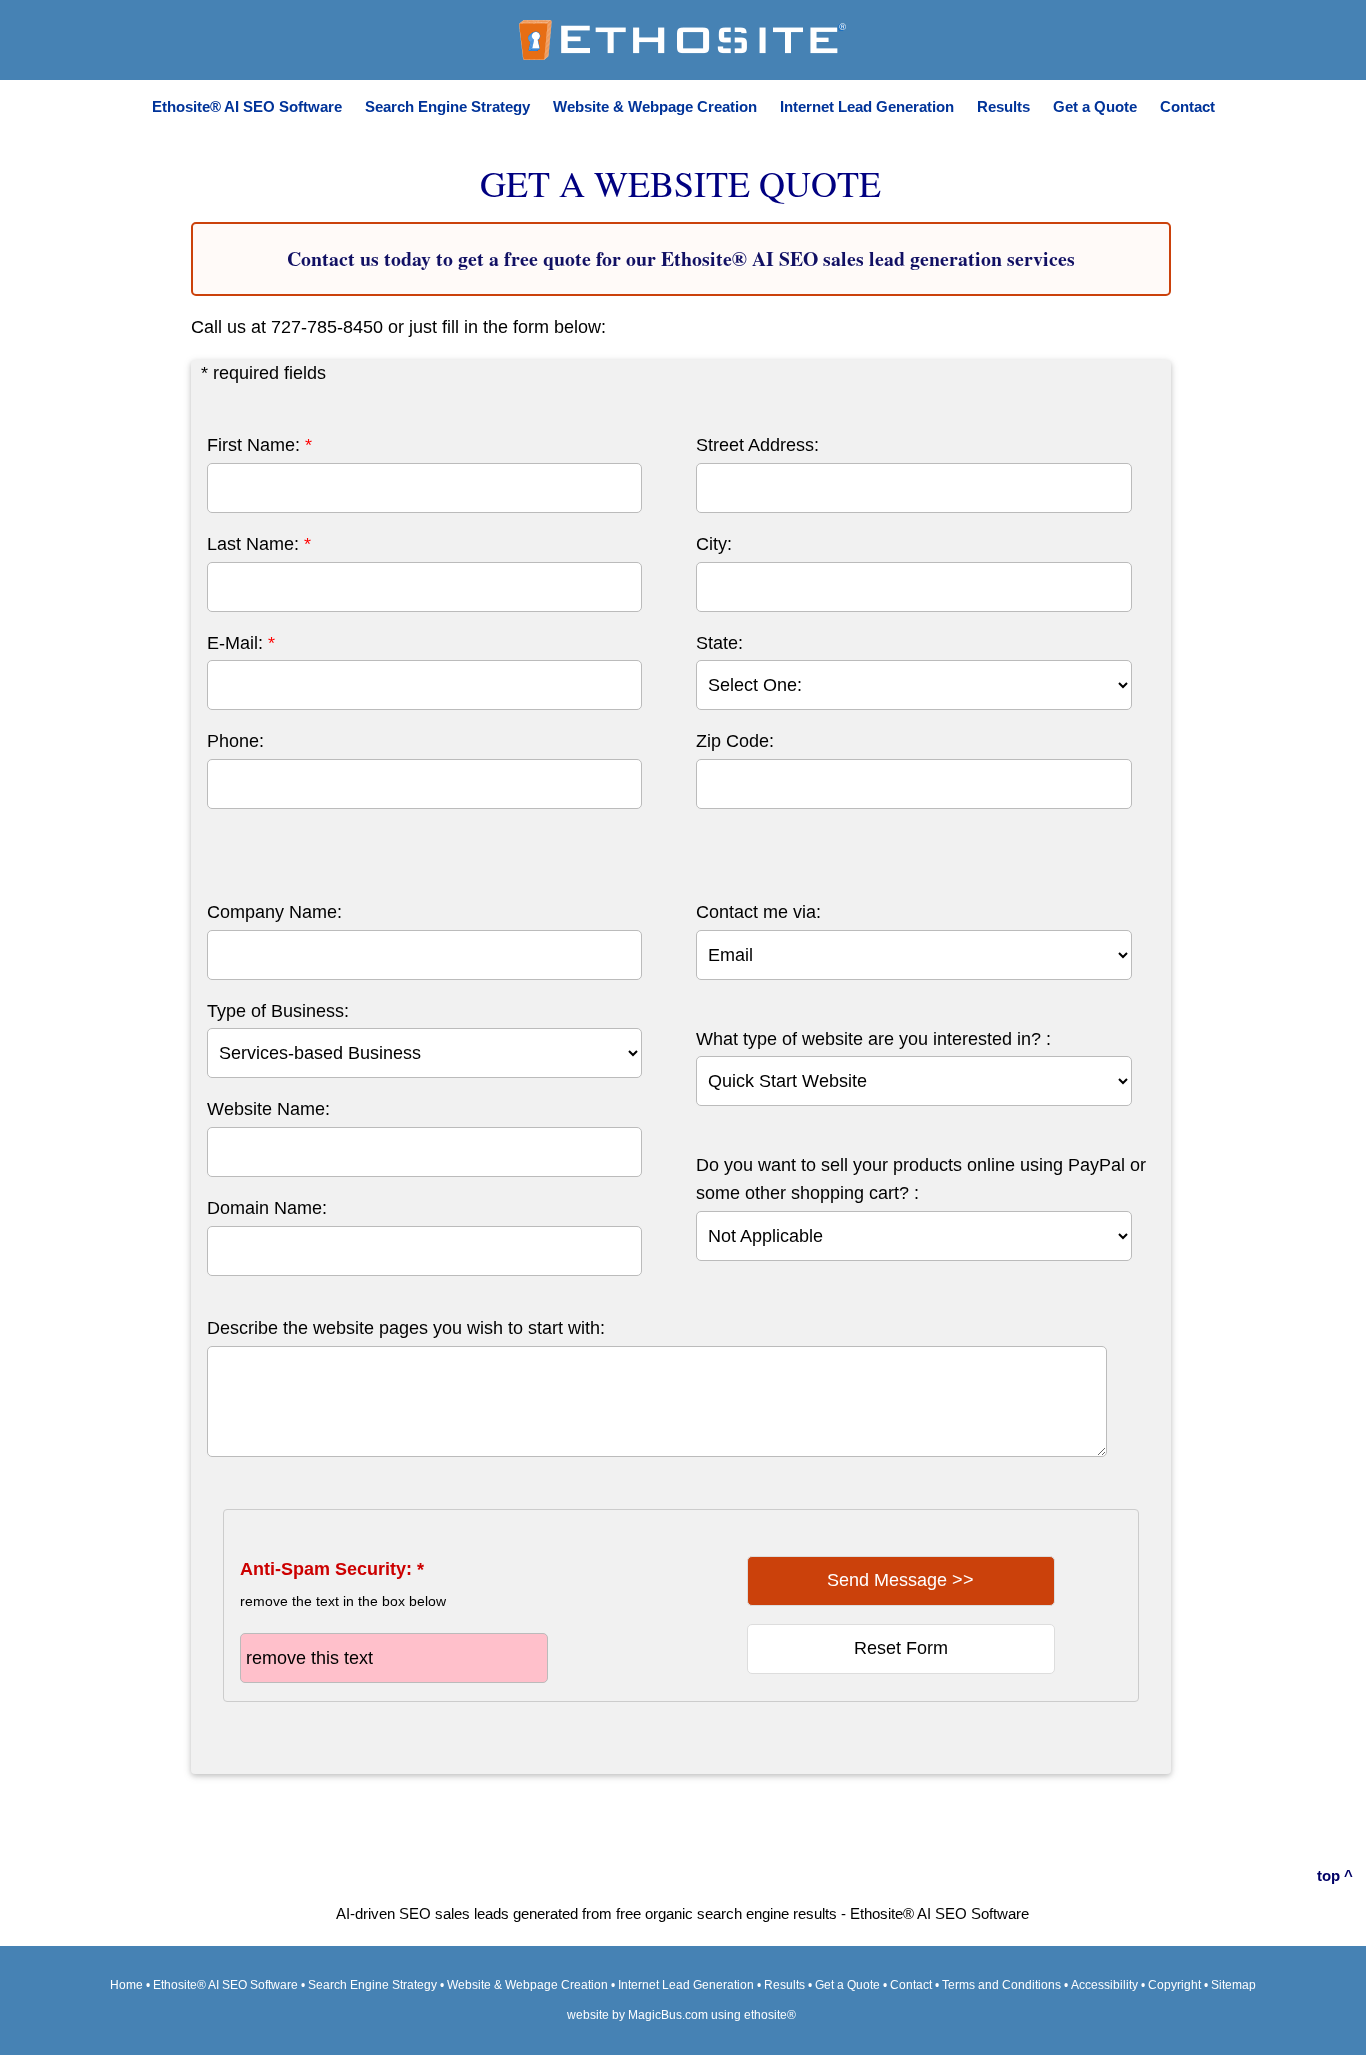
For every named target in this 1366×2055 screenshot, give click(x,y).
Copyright (1174, 1985)
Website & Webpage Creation (655, 106)
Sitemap (1233, 1985)
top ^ (1335, 1875)
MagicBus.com (668, 2015)
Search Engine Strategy (447, 106)
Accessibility (1104, 1985)
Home (126, 1985)
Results (1003, 106)
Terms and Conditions (1001, 1985)
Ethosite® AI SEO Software (247, 106)
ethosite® (770, 2015)
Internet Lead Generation (867, 106)
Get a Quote (1095, 106)
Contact (1187, 106)
